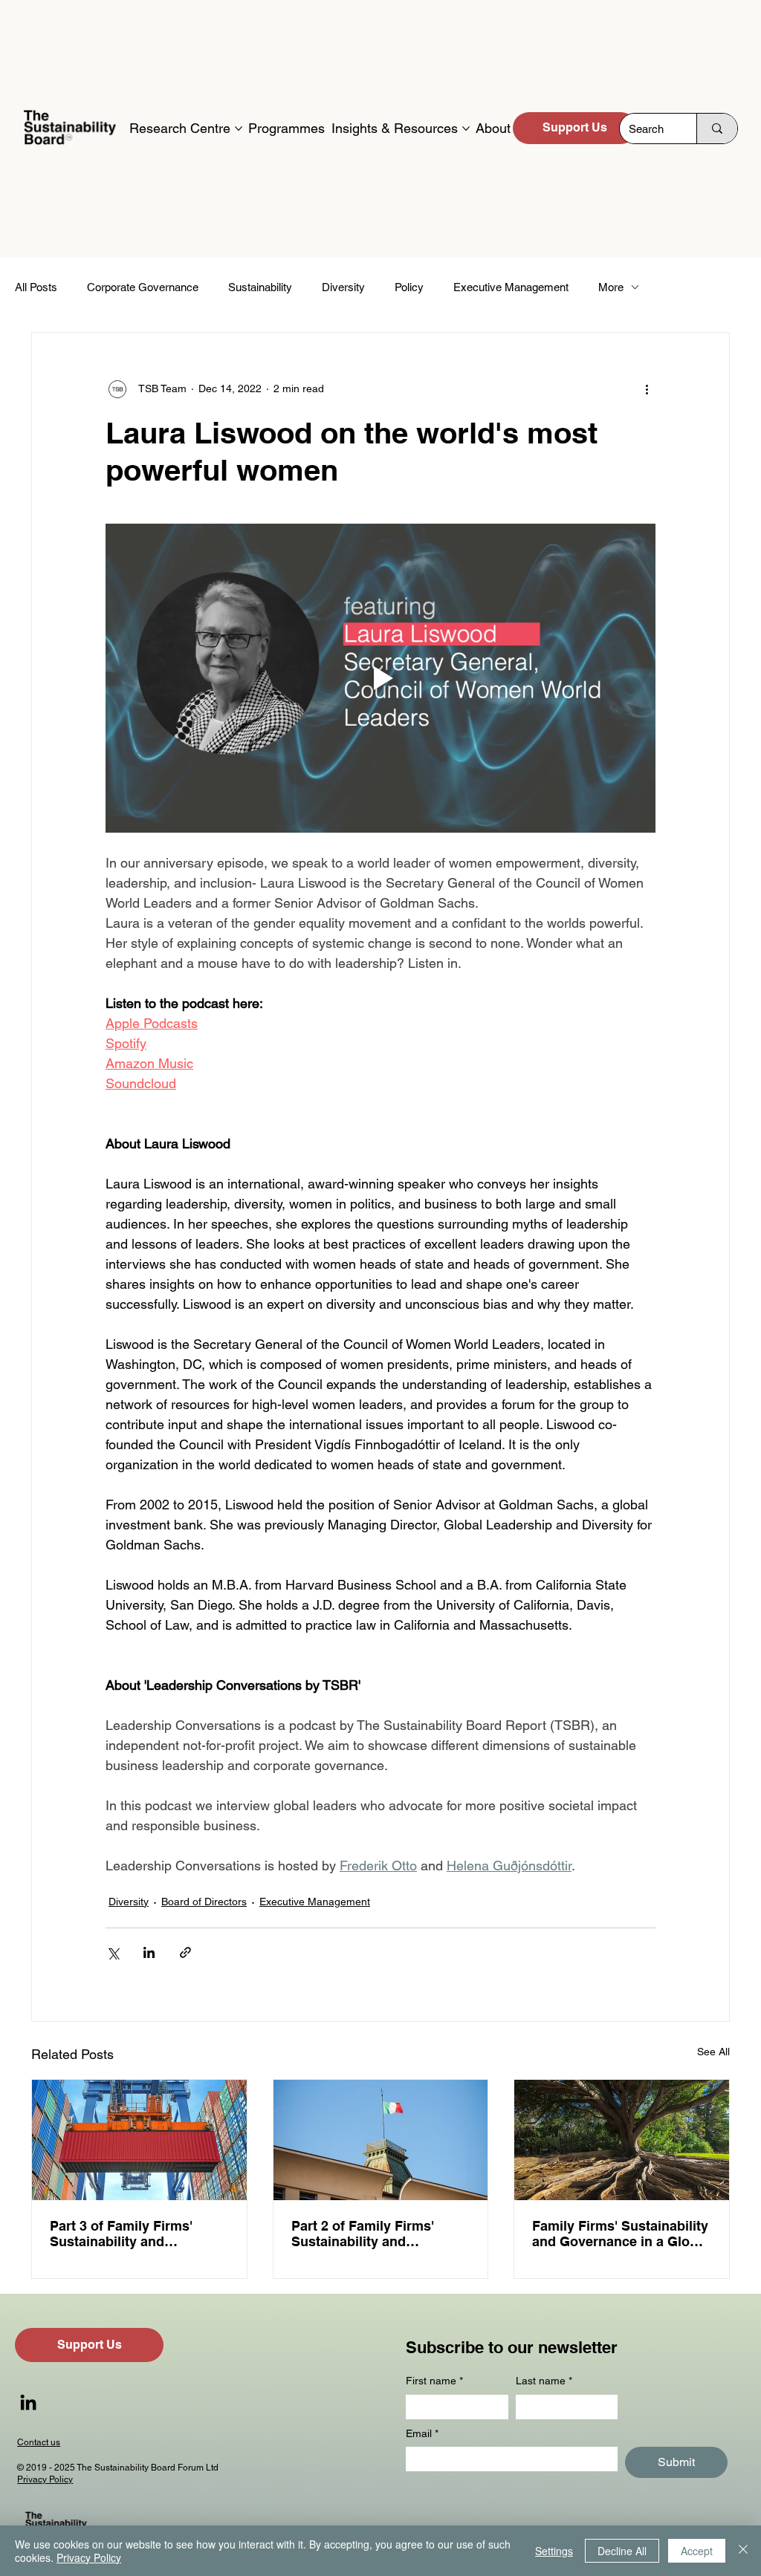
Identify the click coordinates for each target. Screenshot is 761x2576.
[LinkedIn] (28, 2402)
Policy (409, 287)
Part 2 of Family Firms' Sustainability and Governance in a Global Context (366, 2234)
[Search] (717, 129)
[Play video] (380, 678)
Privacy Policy (45, 2479)
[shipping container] (139, 2140)
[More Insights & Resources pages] (466, 129)
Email (422, 2433)
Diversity (343, 287)
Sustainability (260, 287)
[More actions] (647, 389)
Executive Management (511, 287)
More (611, 287)
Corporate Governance (143, 287)
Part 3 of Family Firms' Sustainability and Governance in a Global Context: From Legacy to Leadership (129, 2234)
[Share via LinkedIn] (149, 1952)
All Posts (36, 287)
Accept (697, 2551)
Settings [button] (554, 2551)
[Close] (743, 2551)
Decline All (622, 2551)
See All (713, 2052)
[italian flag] (381, 2140)
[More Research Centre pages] (239, 129)
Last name (544, 2381)
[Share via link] (185, 1952)
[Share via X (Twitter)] (113, 1952)
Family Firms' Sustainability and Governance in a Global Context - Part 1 (621, 2234)
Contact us (39, 2442)
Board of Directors (204, 1902)
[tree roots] (622, 2140)
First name (434, 2381)
